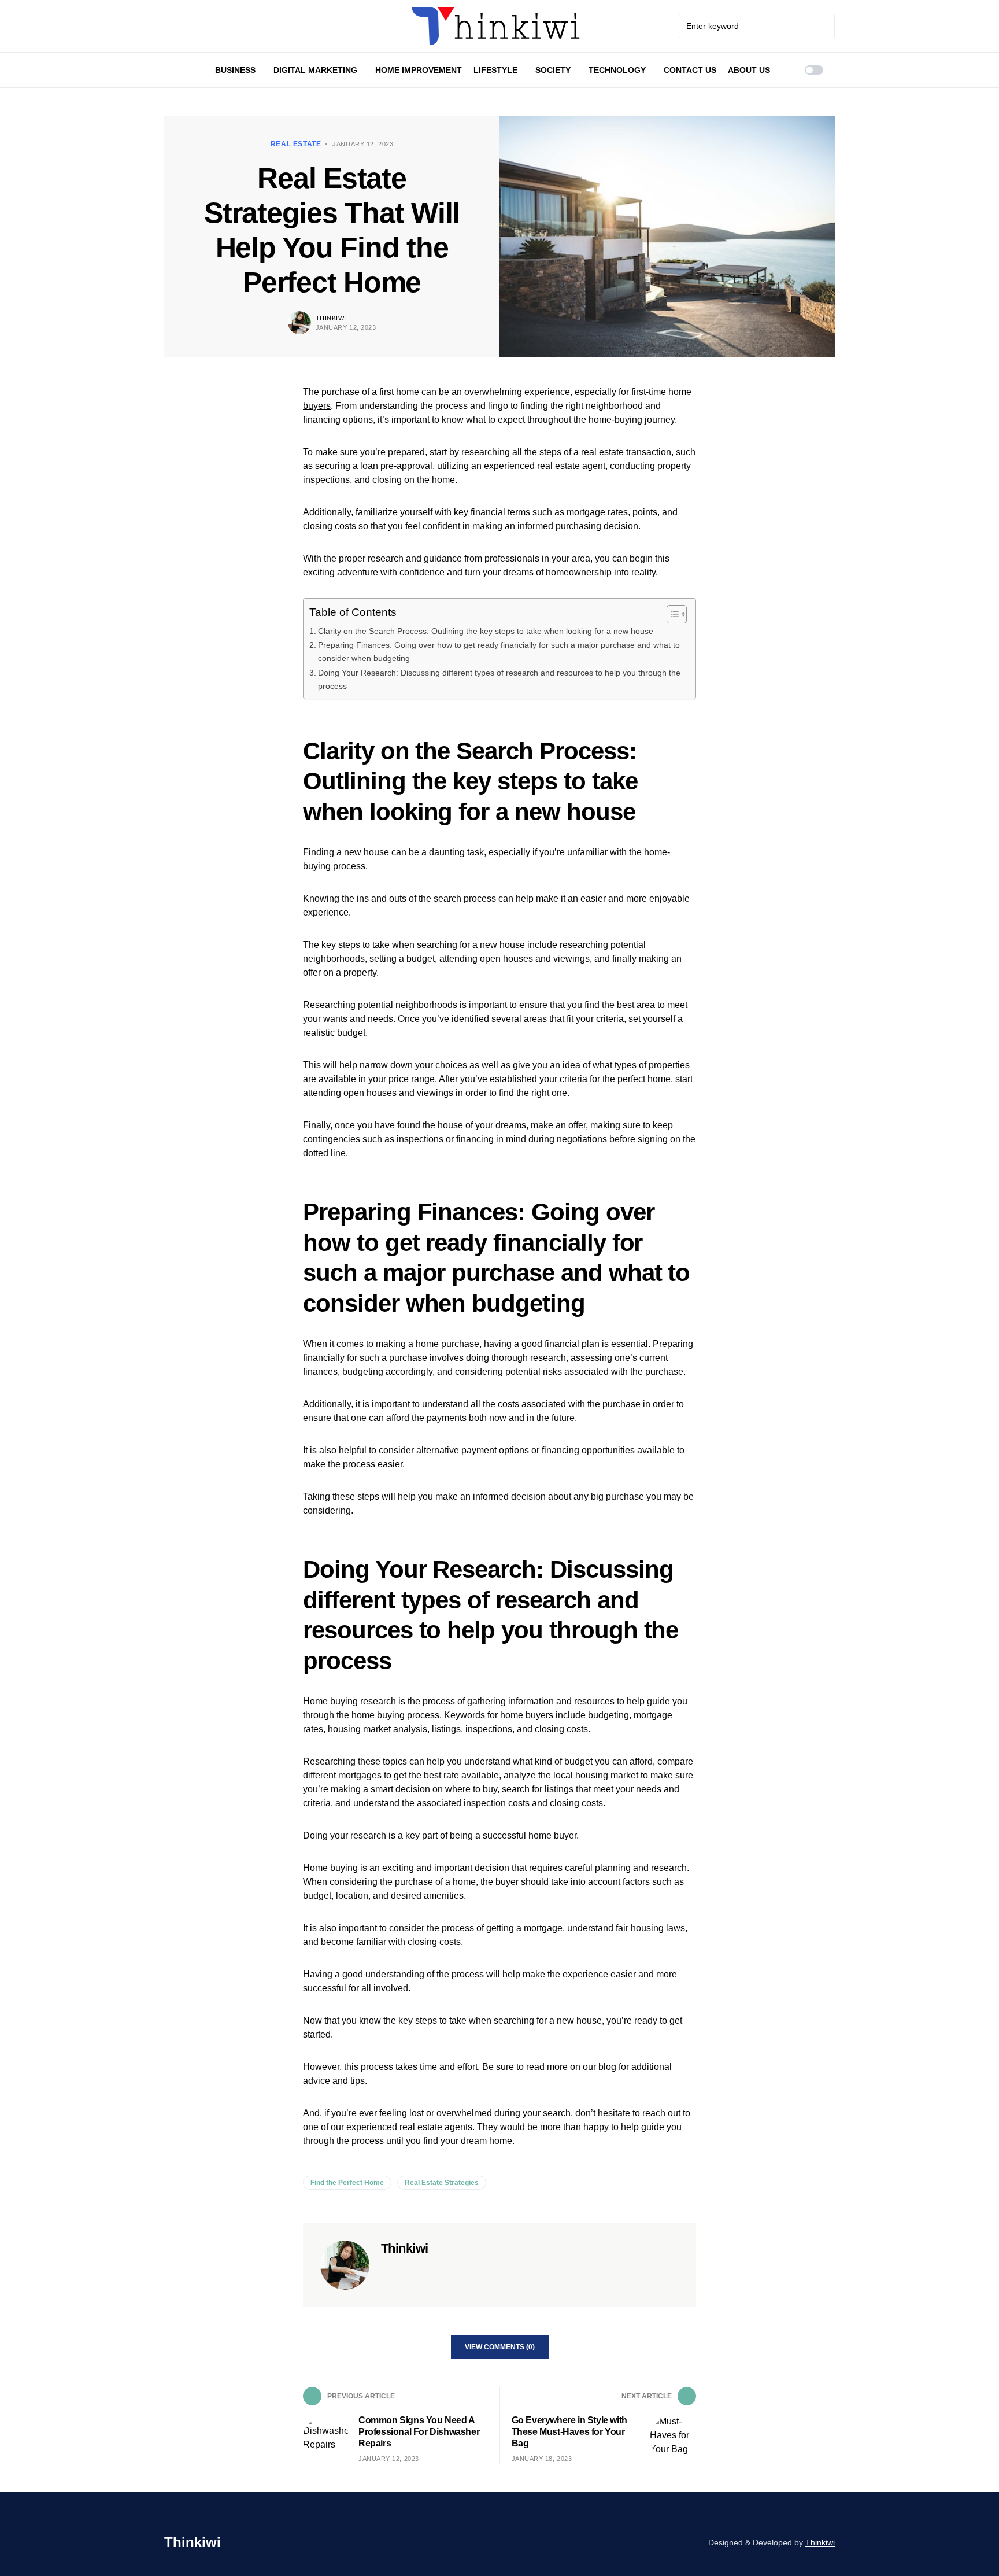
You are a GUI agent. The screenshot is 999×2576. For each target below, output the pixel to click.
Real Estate (296, 144)
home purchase (447, 1344)
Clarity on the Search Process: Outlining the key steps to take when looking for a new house (486, 631)
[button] (814, 70)
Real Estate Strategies (442, 2183)
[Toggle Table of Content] (671, 614)
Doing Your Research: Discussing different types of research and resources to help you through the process (499, 679)
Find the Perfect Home (347, 2183)
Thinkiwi (331, 318)
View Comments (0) (500, 2347)
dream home (486, 2141)
